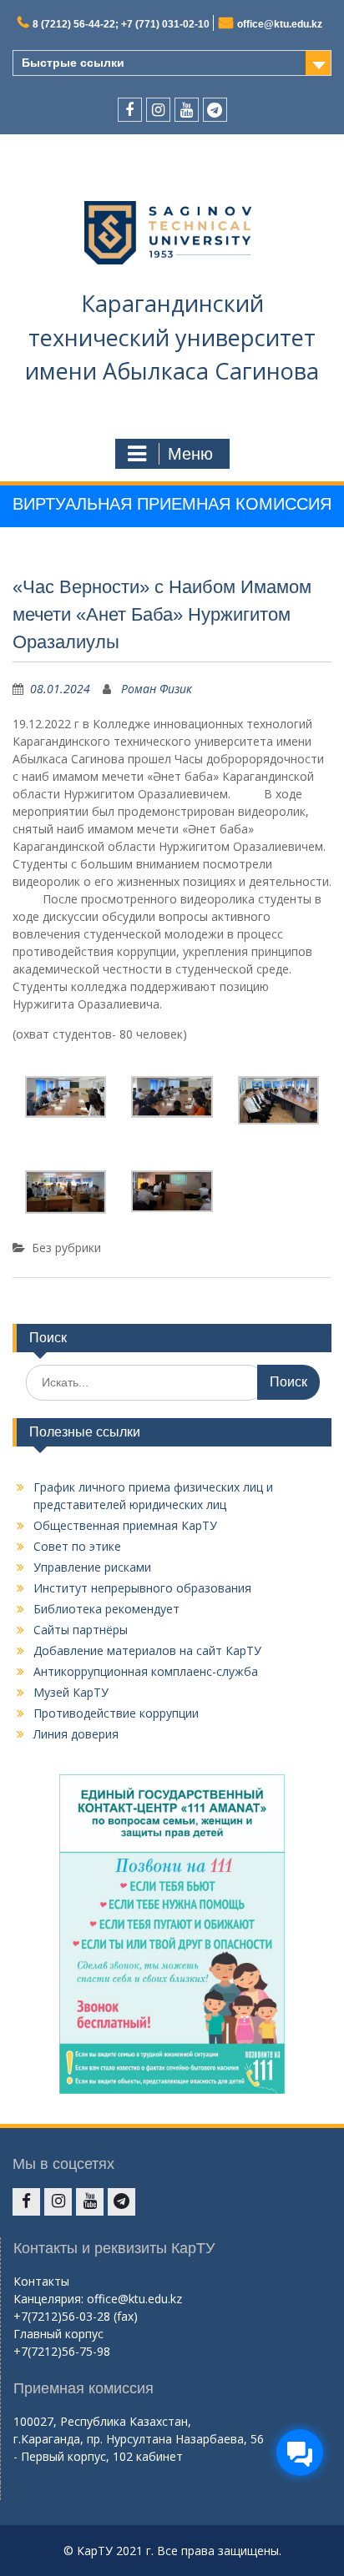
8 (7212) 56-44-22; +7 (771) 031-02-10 (121, 24)
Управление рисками (92, 1567)
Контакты (41, 2281)
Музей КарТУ (71, 1692)
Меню (190, 454)
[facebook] (130, 110)
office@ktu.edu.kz (280, 24)
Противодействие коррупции (116, 1713)
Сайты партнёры (81, 1630)
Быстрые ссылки (73, 63)
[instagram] (158, 110)
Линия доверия (76, 1734)
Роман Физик (157, 689)
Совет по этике (77, 1546)
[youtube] (187, 110)
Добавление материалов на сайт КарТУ (147, 1650)
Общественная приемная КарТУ (125, 1525)
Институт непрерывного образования (142, 1588)
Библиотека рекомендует (106, 1609)
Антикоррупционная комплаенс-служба (146, 1671)
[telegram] (215, 110)
